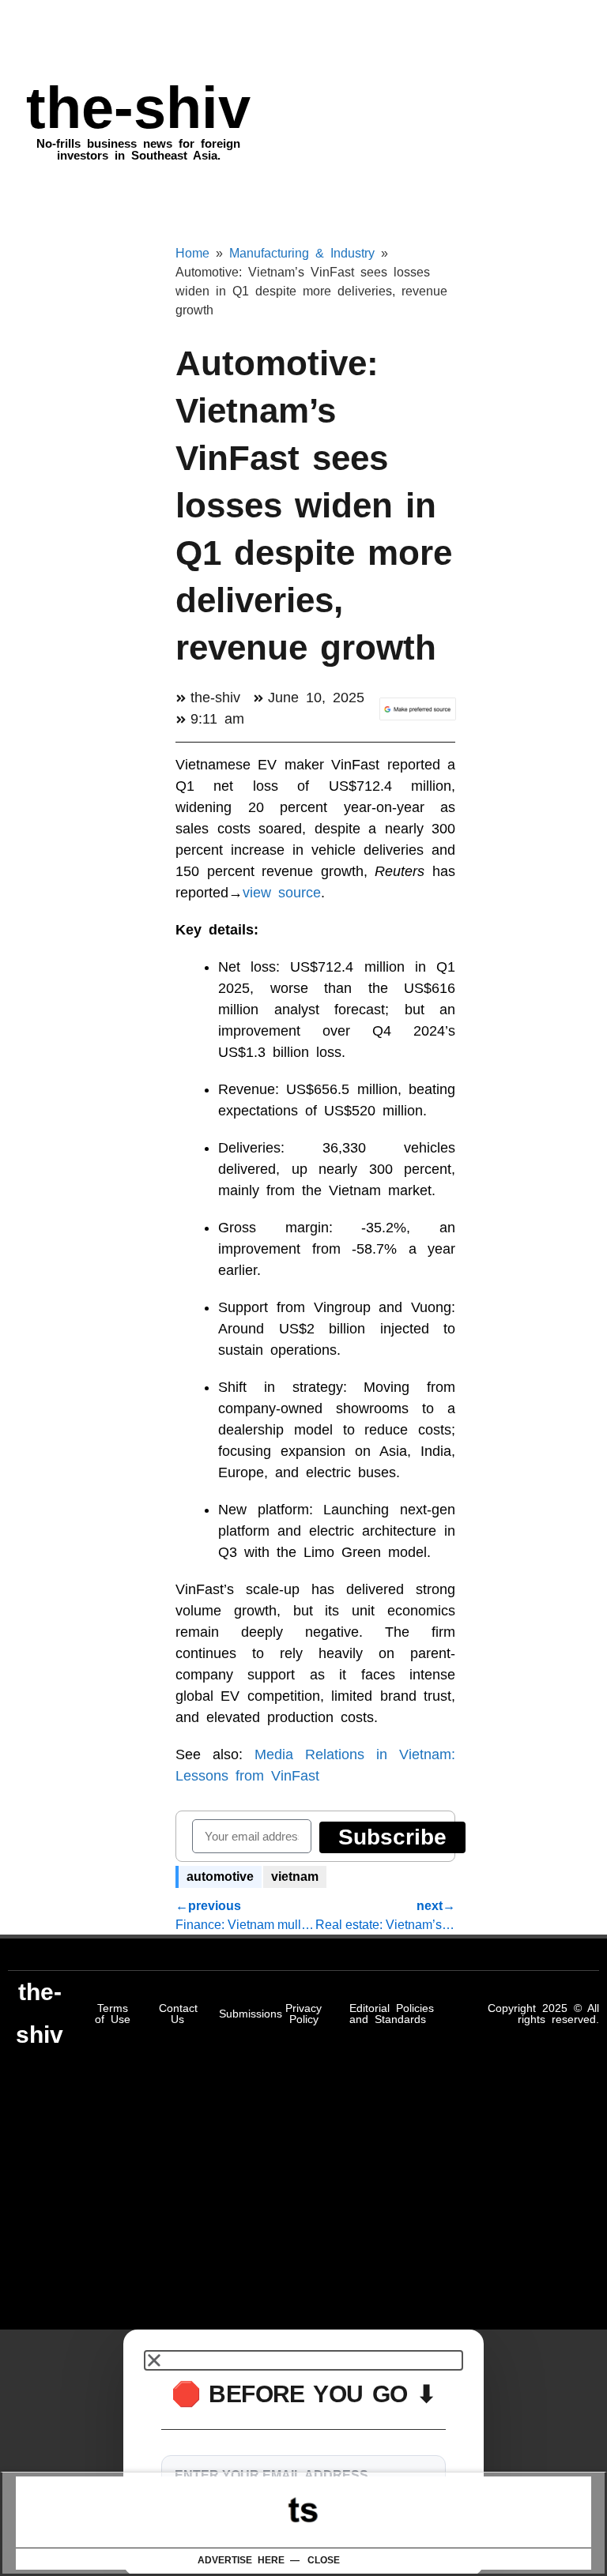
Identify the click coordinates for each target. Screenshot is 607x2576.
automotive (220, 1877)
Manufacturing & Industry (302, 253)
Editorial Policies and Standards (392, 2014)
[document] (303, 2453)
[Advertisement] (303, 2512)
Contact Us (178, 2014)
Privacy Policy (303, 2014)
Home (192, 253)
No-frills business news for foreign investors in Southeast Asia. (138, 149)
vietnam (295, 1877)
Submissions (251, 2014)
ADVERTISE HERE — (249, 2560)
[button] (303, 2360)
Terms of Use (113, 2014)
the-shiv (138, 108)
